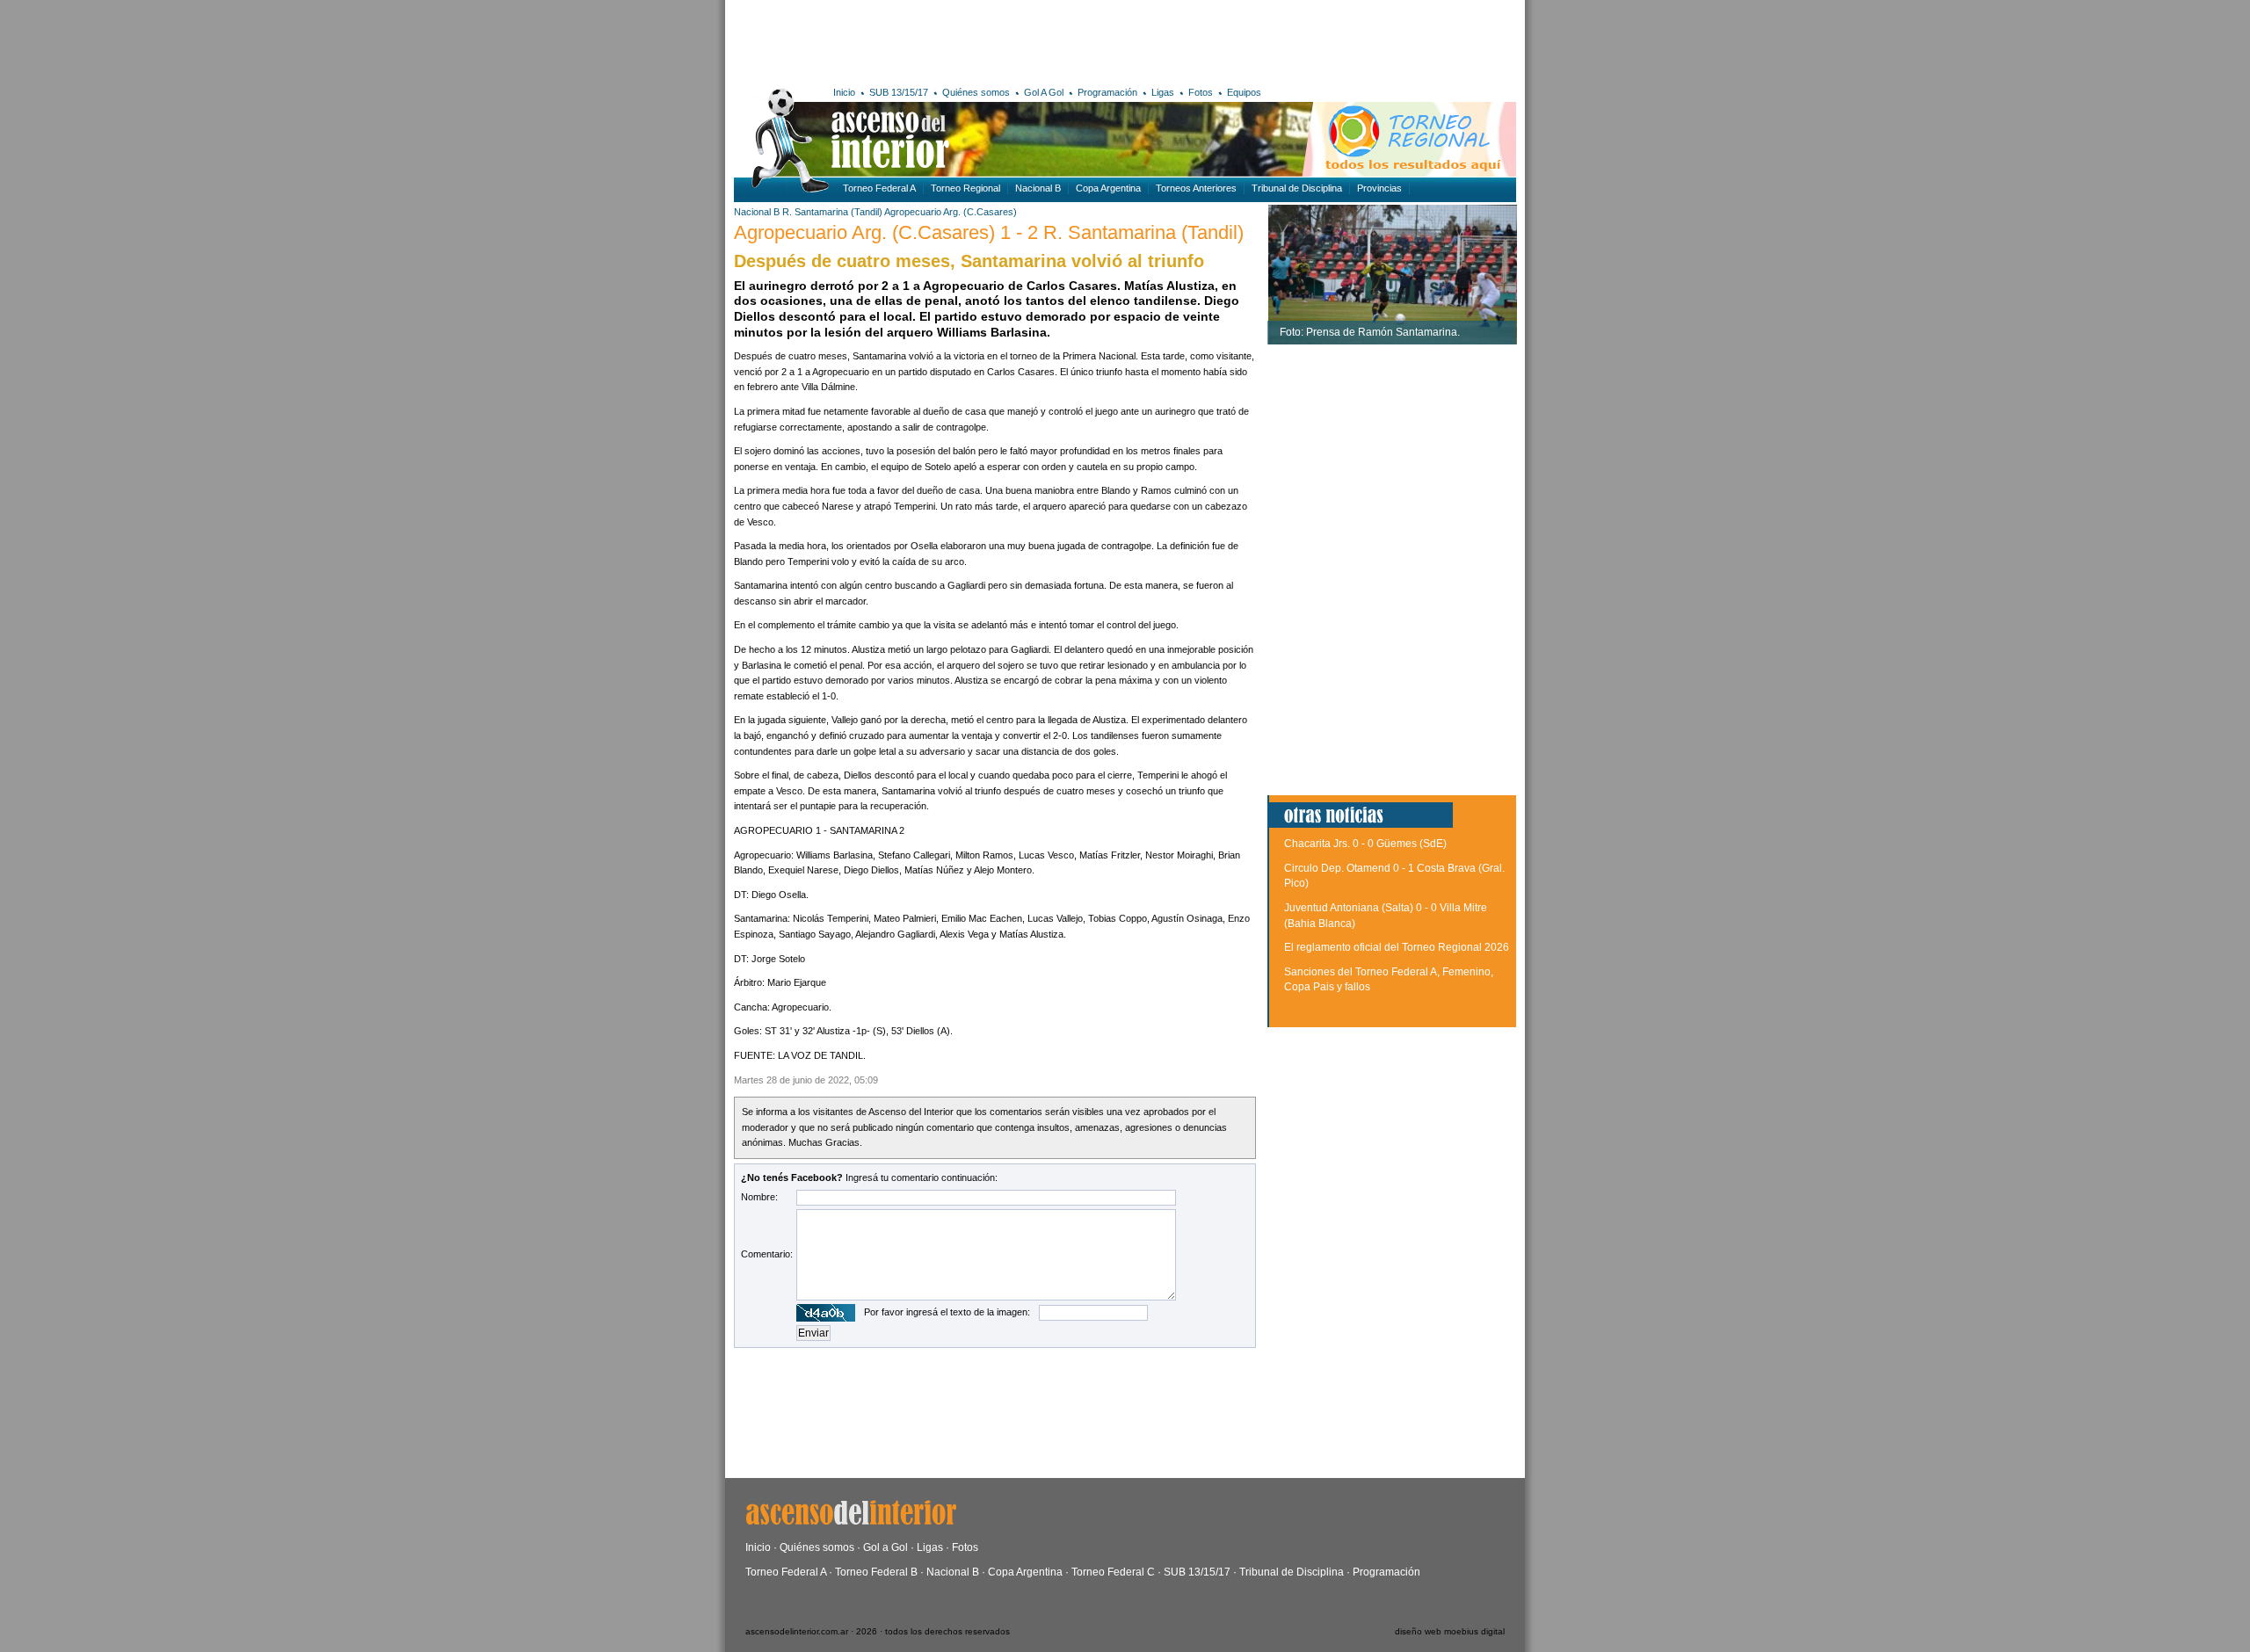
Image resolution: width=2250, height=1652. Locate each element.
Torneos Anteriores (1196, 188)
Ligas (1163, 92)
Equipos (1244, 92)
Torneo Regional (965, 188)
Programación (1107, 92)
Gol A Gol (1044, 92)
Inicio (844, 92)
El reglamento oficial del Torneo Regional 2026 (1397, 947)
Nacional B (1038, 188)
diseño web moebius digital (1450, 1631)
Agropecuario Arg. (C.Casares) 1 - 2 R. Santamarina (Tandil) (989, 232)
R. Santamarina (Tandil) (832, 212)
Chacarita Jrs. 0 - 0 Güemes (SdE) (1365, 844)
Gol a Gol (885, 1547)
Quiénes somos (976, 92)
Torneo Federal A (879, 188)
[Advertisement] (991, 40)
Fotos (1201, 92)
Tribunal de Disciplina (1297, 188)
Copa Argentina (1108, 188)
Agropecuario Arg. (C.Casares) (951, 212)
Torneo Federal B (876, 1572)
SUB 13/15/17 (899, 92)
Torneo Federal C (1113, 1572)
